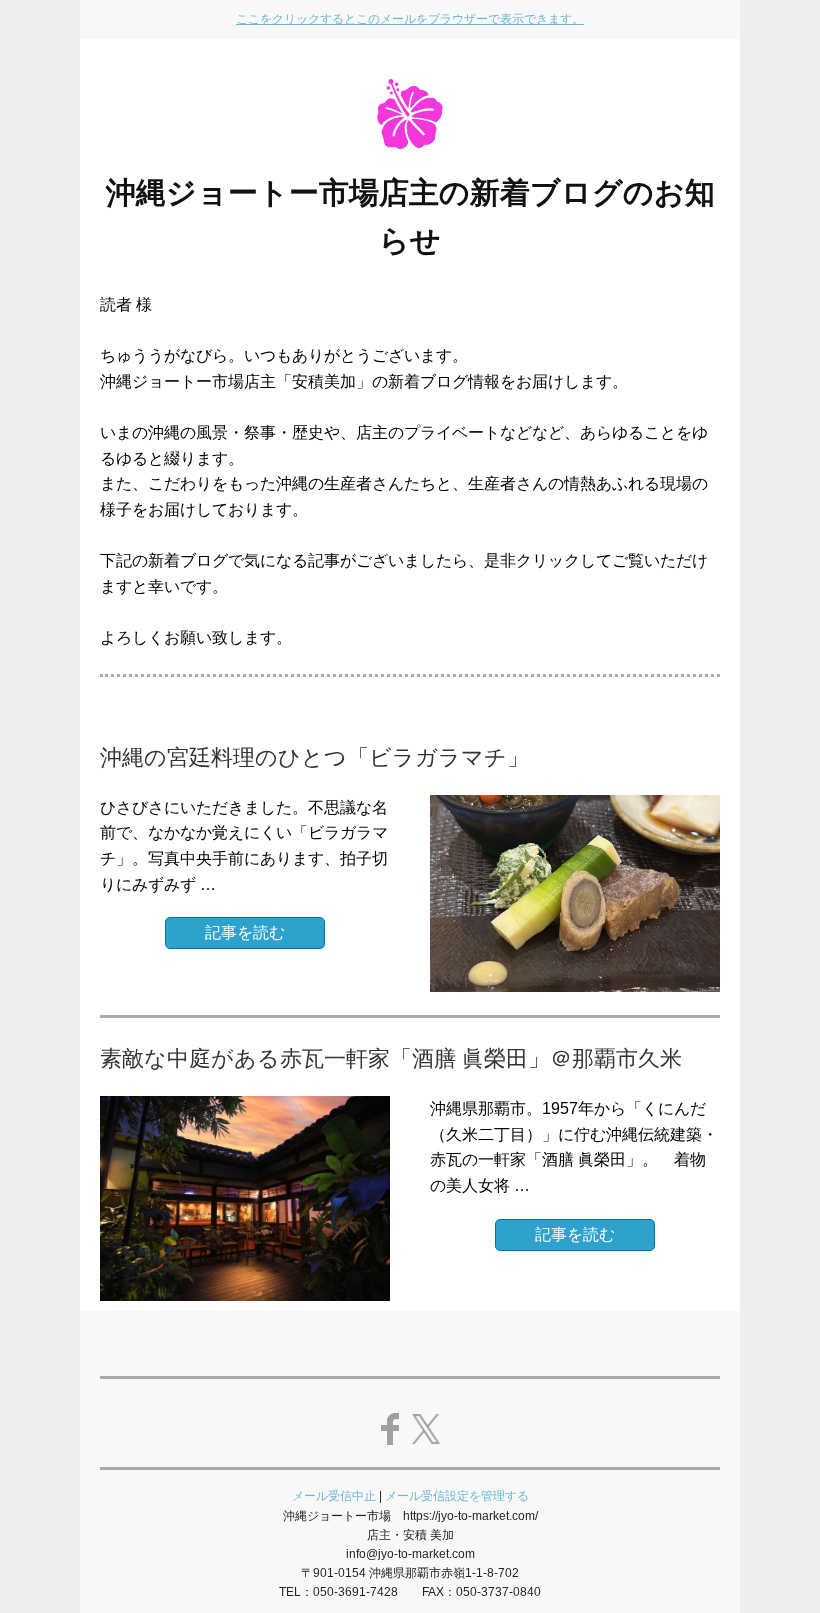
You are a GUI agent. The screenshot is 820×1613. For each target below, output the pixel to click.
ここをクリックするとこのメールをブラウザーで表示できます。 (410, 19)
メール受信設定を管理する (457, 1496)
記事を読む (245, 932)
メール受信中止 (334, 1496)
